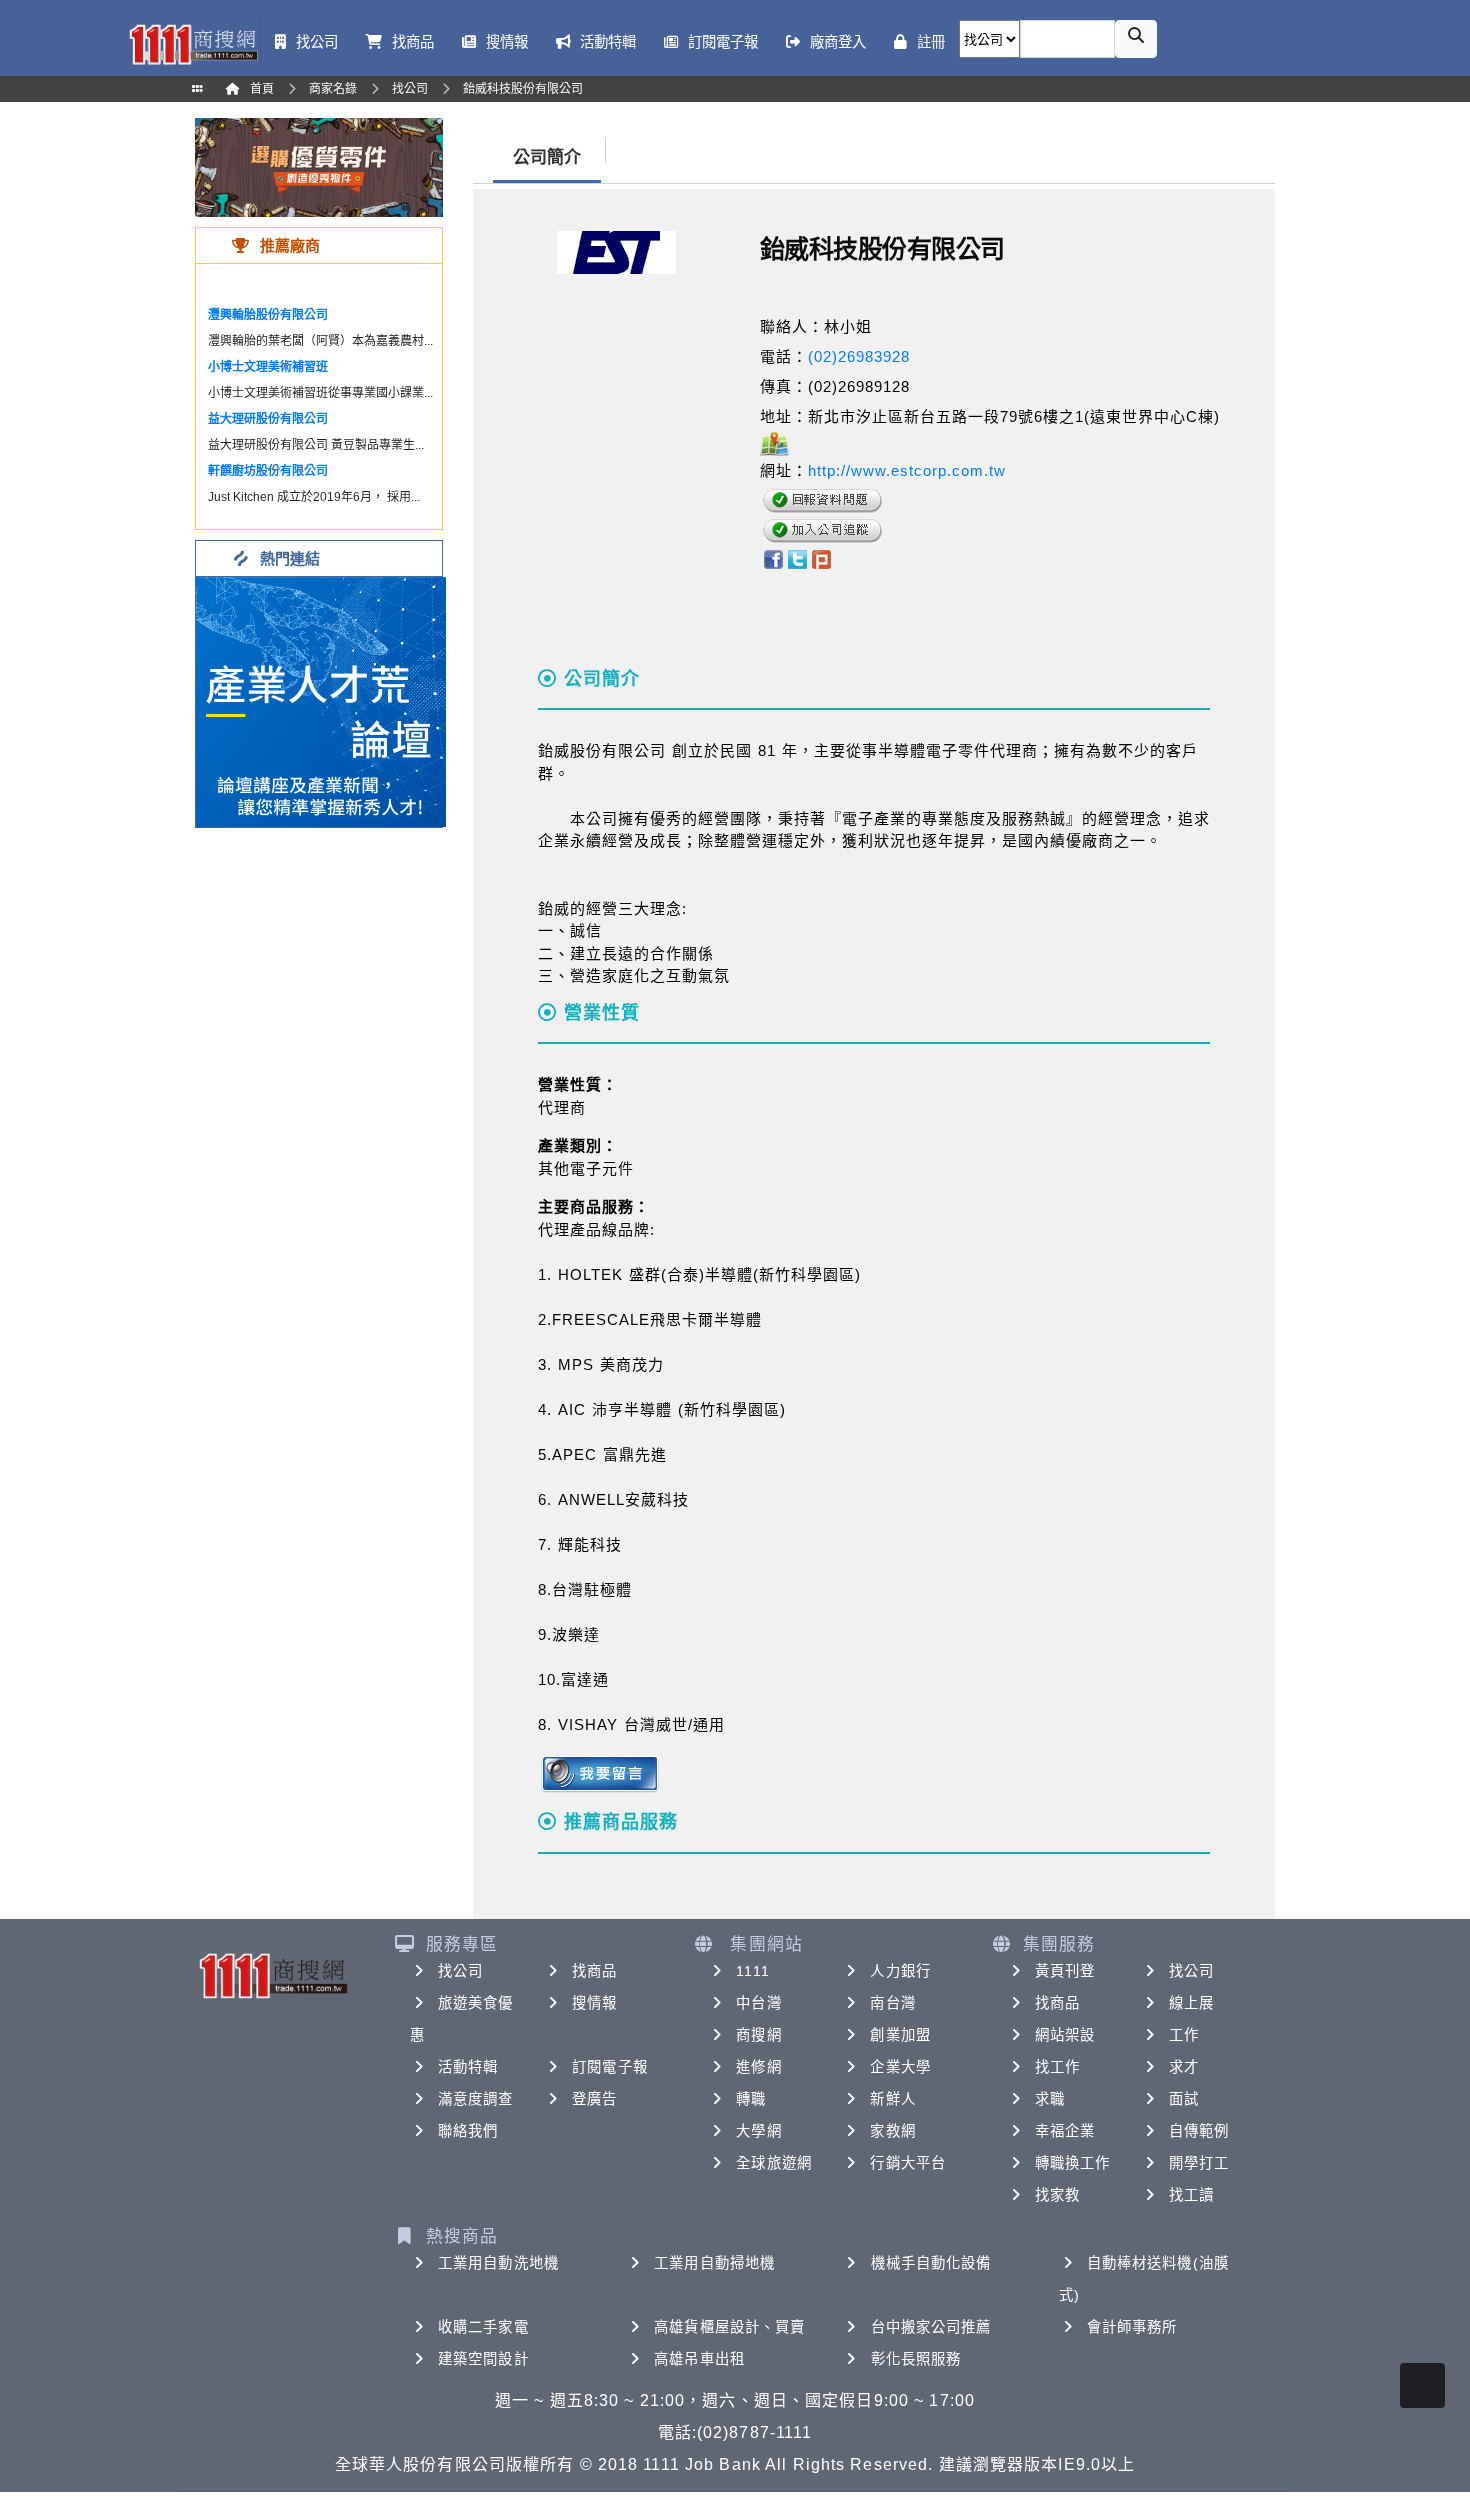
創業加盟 (900, 2035)
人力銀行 (900, 1971)
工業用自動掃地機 (714, 2263)
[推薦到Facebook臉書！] (772, 557)
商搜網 (758, 2035)
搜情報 (594, 2003)
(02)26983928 (859, 356)
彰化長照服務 (916, 2359)
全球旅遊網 (774, 2163)
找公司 (460, 1971)
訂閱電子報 (610, 2067)
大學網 (758, 2131)
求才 (1184, 2067)
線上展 (1191, 2003)
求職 (1050, 2099)
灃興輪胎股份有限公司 (268, 315)
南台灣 (892, 2003)
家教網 (892, 2131)
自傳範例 (1199, 2131)
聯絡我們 (468, 2131)
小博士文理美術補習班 (268, 367)
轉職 (751, 2099)
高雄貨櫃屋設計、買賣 (729, 2327)
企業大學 (900, 2067)
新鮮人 (892, 2099)
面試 (1184, 2099)
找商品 (594, 1971)
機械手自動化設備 (931, 2263)
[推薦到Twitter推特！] (797, 557)
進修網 (758, 2067)
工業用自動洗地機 (498, 2263)
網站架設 (1065, 2035)
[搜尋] (1136, 39)
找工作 (1057, 2067)
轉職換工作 (1073, 2163)
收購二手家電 (483, 2327)
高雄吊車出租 (699, 2359)
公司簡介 (547, 157)
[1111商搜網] (193, 42)
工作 (1184, 2035)
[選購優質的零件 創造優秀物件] (319, 166)
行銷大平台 (908, 2163)
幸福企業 (1065, 2131)
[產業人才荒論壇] (321, 700)
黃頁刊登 (1065, 1971)
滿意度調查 (476, 2099)
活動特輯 (468, 2067)
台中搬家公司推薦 (931, 2327)
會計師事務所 (1132, 2327)
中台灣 (758, 2003)
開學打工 (1199, 2163)
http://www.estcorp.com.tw (907, 470)
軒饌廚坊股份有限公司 (268, 471)
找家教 (1057, 2195)
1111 (752, 1971)
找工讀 (1191, 2195)
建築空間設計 (483, 2359)
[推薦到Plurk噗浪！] (822, 557)
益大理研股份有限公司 (268, 419)
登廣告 (594, 2099)
